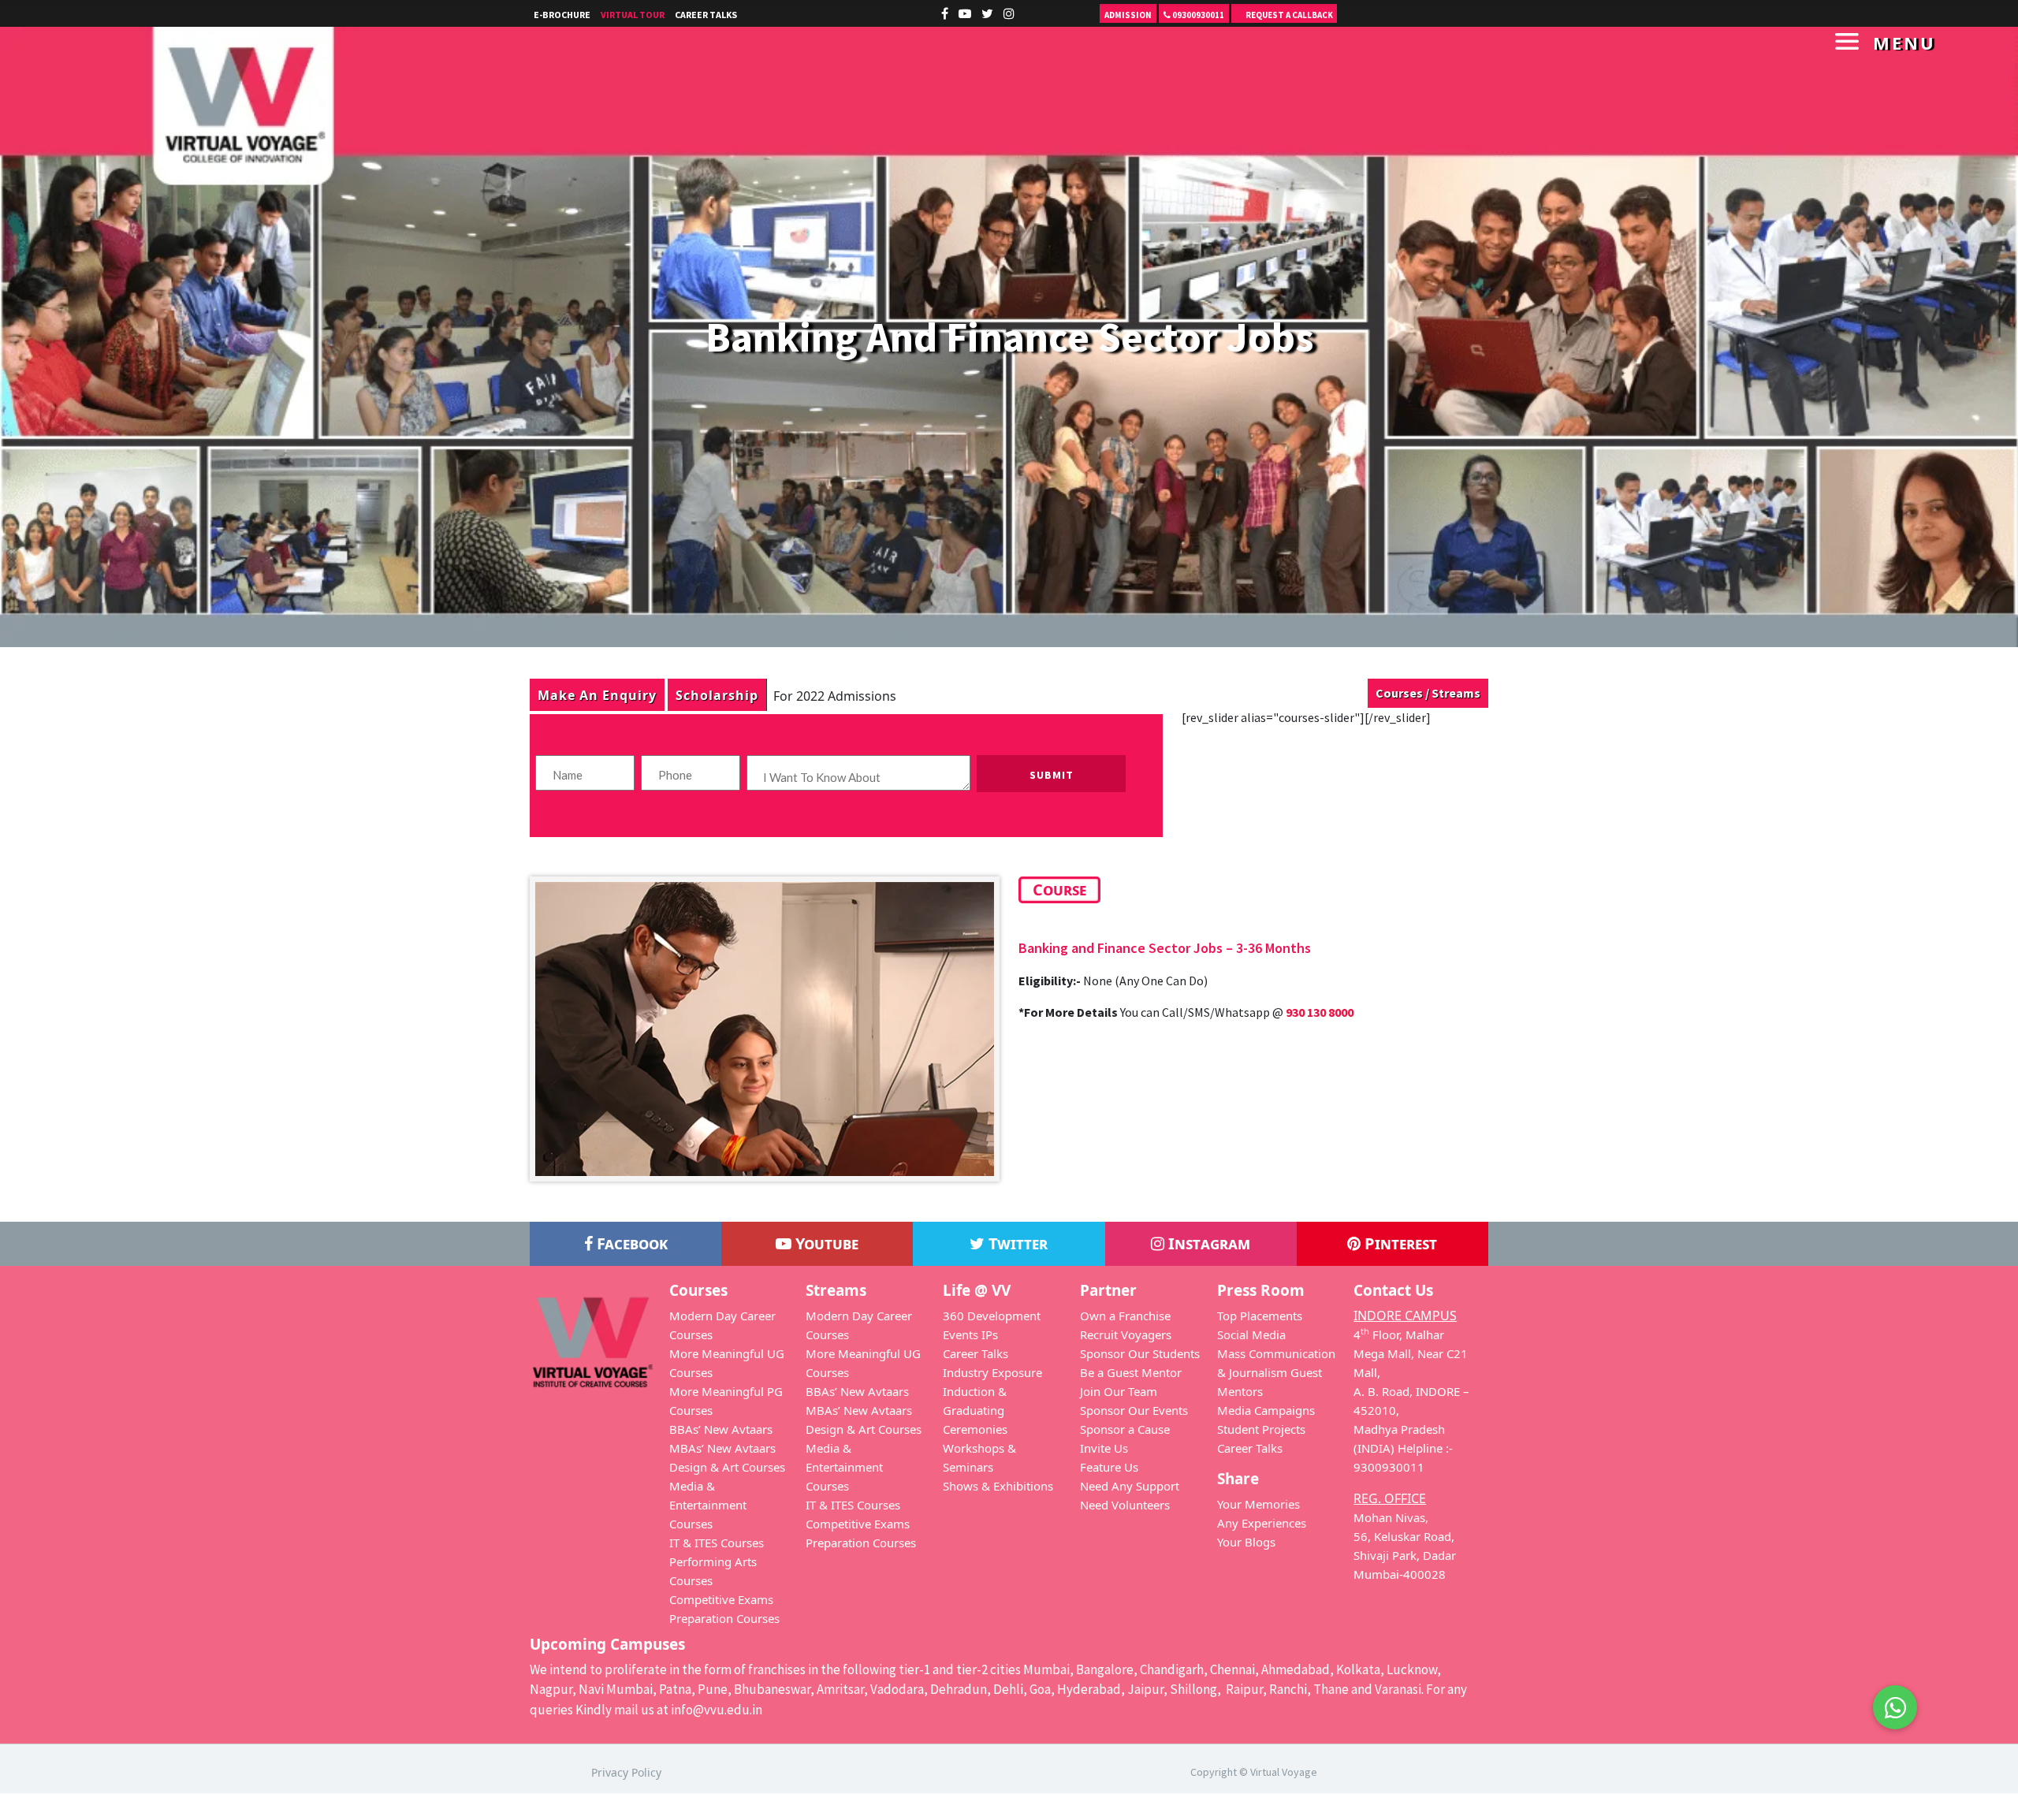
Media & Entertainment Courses (708, 1505)
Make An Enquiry (597, 695)
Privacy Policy (626, 1772)
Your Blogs (1246, 1542)
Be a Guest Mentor (1131, 1372)
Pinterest (1399, 1243)
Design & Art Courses (727, 1467)
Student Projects (1261, 1429)
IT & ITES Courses (717, 1543)
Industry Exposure (992, 1372)
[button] (1895, 1707)
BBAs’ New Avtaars (721, 1429)
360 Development (992, 1316)
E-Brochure (562, 15)
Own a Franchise (1125, 1316)
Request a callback (1288, 15)
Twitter (1016, 1243)
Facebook (630, 1243)
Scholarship (717, 695)
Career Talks (706, 15)
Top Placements (1260, 1316)
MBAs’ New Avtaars (722, 1448)
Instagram (1207, 1243)
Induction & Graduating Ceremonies (975, 1410)
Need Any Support (1130, 1486)
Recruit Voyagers (1126, 1334)
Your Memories (1258, 1504)
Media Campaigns (1266, 1410)
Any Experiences (1262, 1523)
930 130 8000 (1320, 1012)
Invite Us (1104, 1448)
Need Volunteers (1125, 1505)
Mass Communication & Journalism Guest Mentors (1276, 1372)
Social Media (1251, 1334)
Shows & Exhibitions (998, 1486)
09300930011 (1197, 15)
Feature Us (1109, 1467)
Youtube (825, 1243)
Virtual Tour (633, 15)
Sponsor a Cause (1125, 1429)
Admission (1128, 15)
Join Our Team (1119, 1391)
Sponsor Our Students (1140, 1353)
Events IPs (970, 1334)
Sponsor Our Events (1134, 1410)
